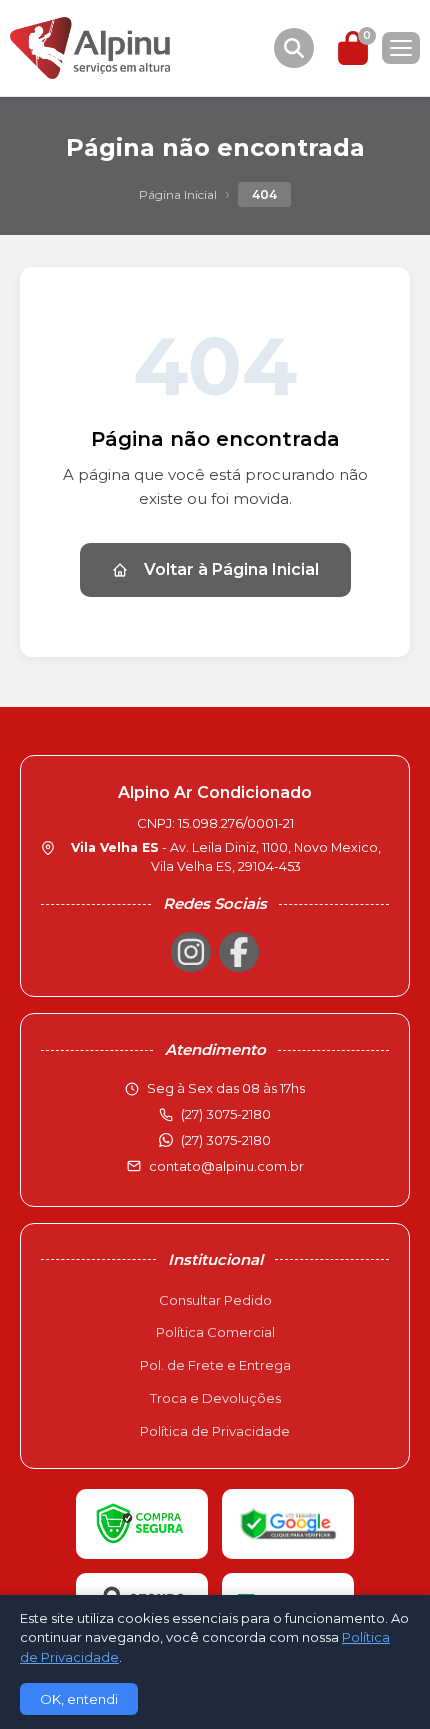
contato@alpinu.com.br (226, 1166)
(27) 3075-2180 (226, 1140)
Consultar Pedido (215, 1300)
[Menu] (401, 48)
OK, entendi (79, 1699)
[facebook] (239, 952)
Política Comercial (215, 1332)
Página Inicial (178, 194)
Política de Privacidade (215, 1431)
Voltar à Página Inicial (231, 569)
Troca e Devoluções (215, 1398)
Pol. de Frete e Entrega (215, 1365)
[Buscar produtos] (294, 48)
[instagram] (191, 952)
